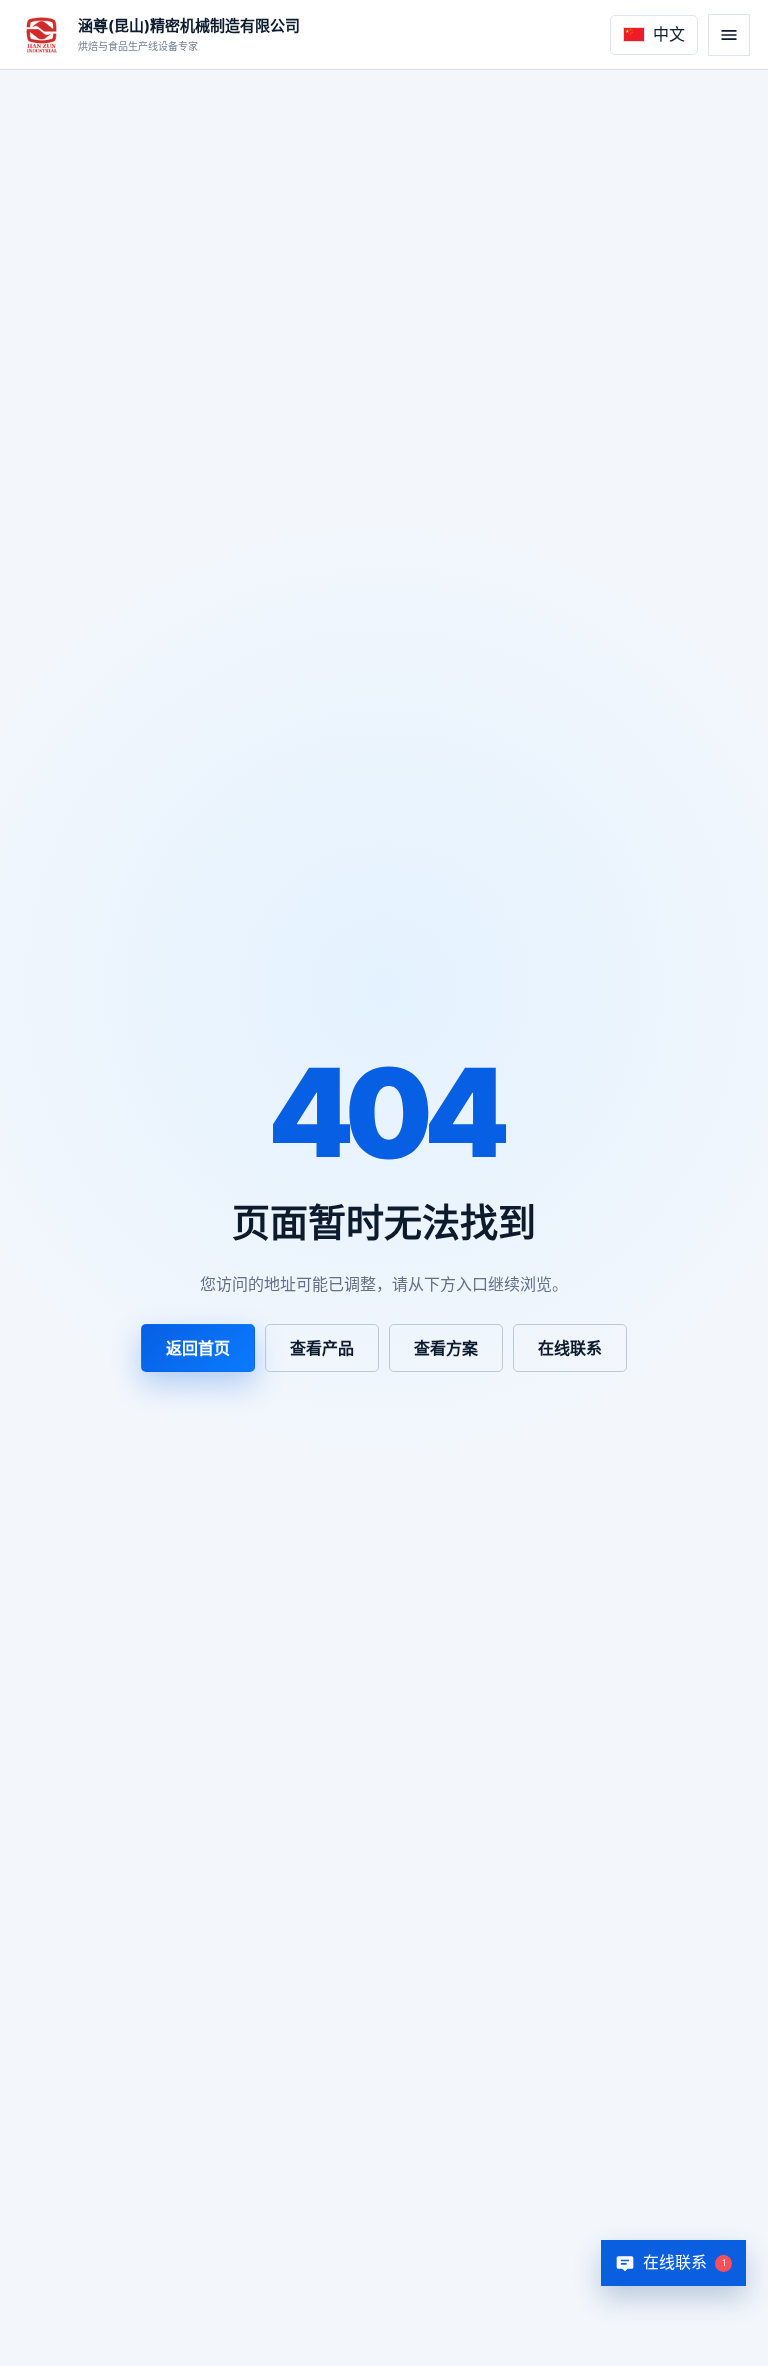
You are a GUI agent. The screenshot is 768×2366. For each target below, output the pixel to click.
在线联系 (570, 1348)
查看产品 (322, 1348)
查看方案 (446, 1348)
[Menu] (729, 35)
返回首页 (198, 1348)
